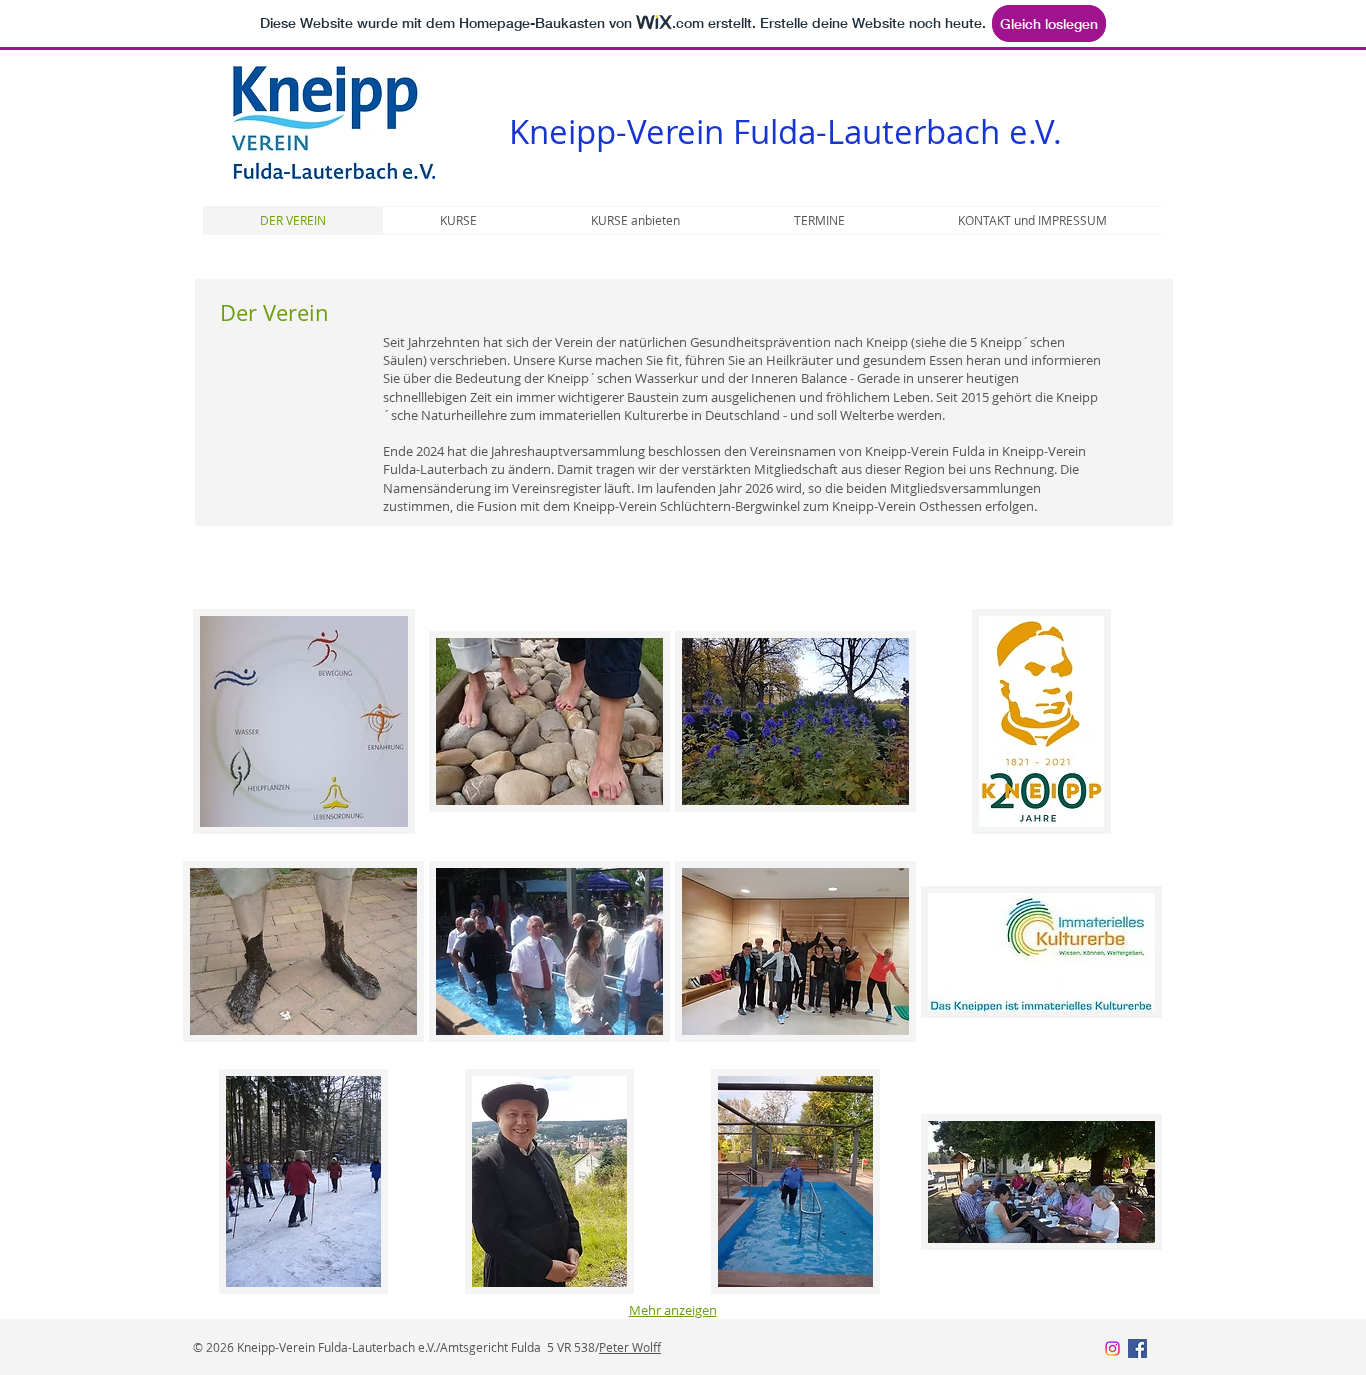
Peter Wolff (630, 1347)
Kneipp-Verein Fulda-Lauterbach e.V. (785, 131)
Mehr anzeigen (673, 1310)
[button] (303, 721)
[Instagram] (1112, 1348)
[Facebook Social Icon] (1137, 1348)
